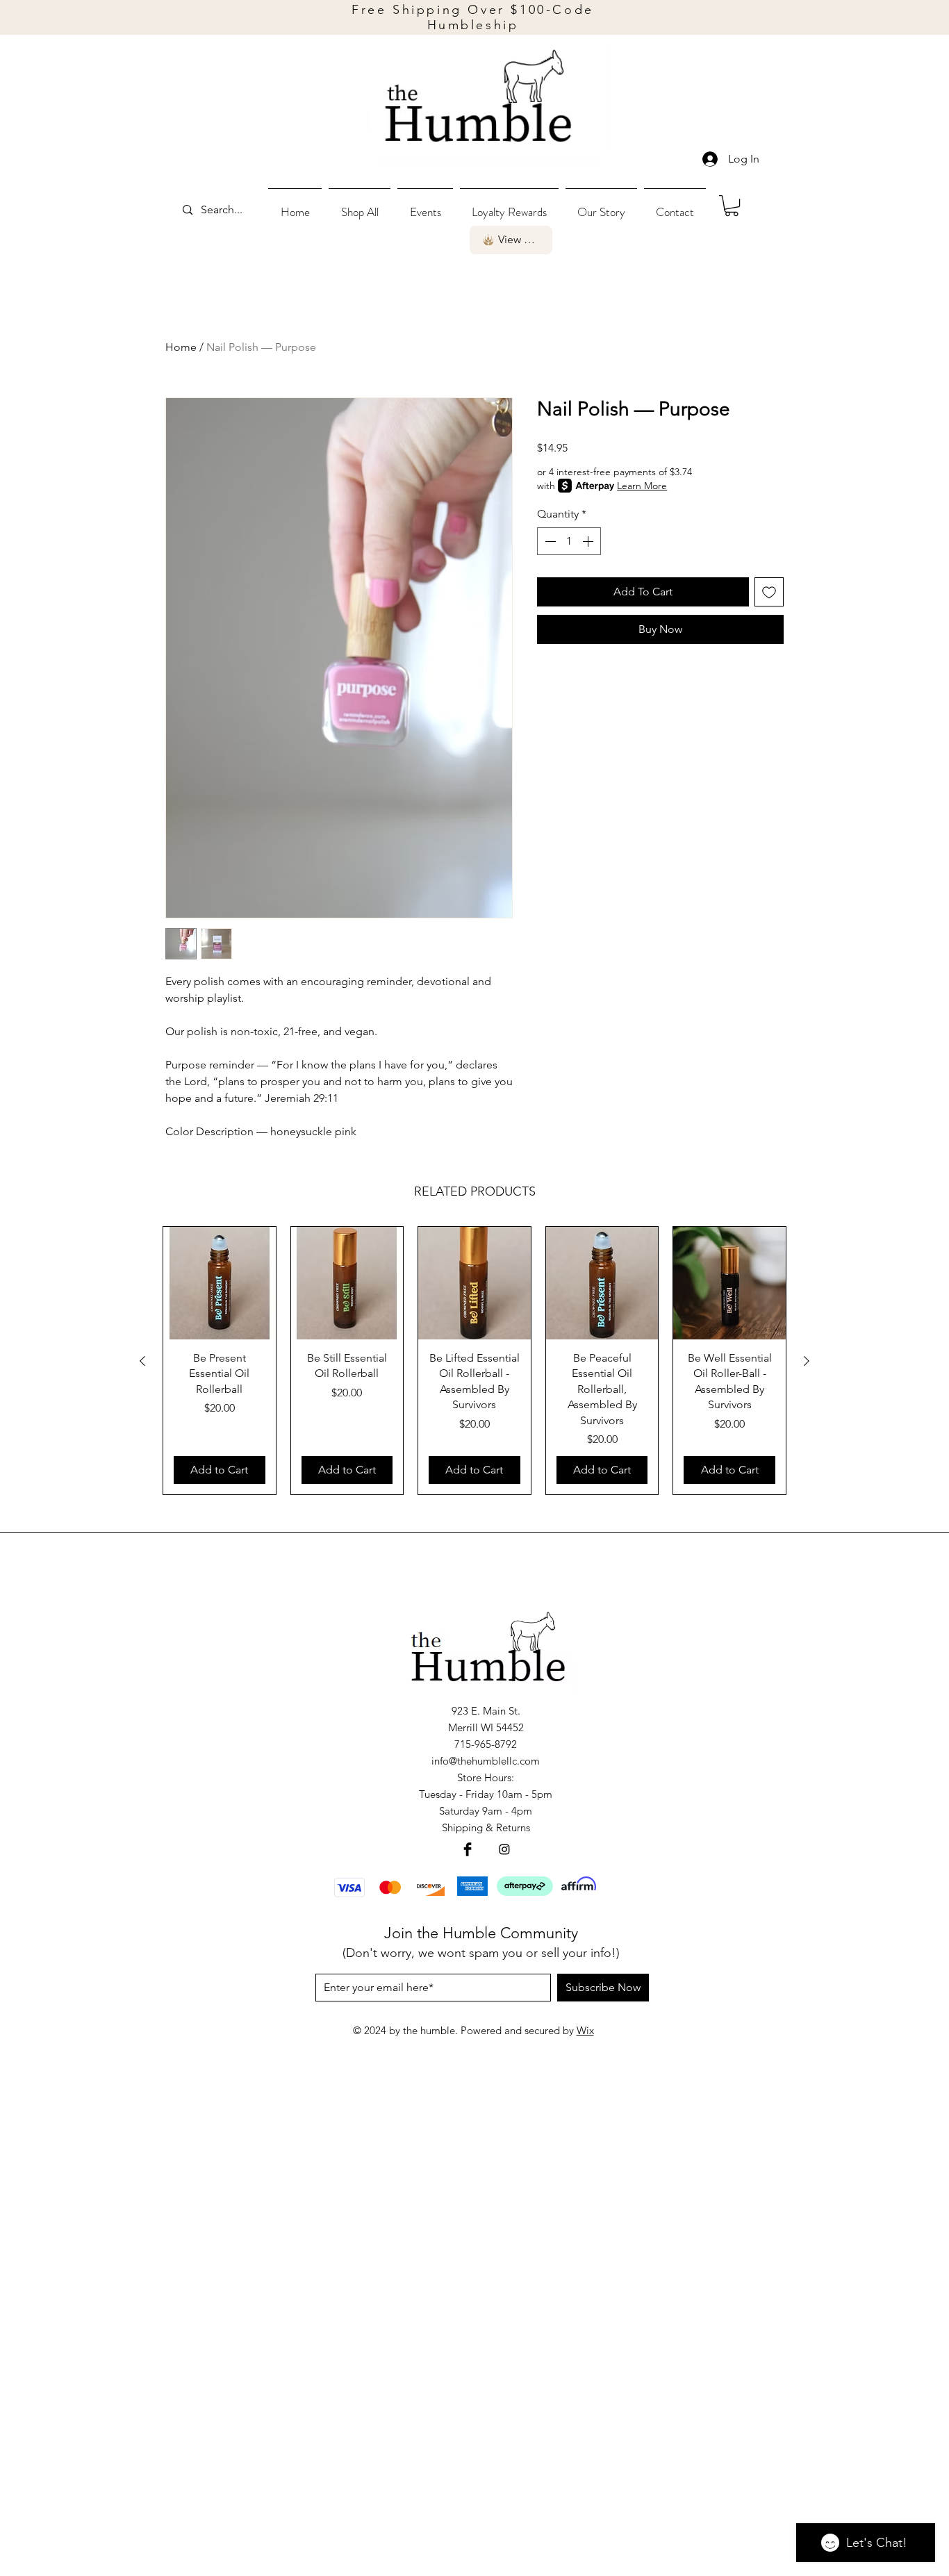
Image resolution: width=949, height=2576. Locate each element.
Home (181, 347)
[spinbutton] (569, 541)
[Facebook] (468, 1849)
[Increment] (589, 541)
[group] (474, 1361)
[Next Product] (807, 1361)
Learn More (642, 486)
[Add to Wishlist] (769, 592)
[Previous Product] (142, 1361)
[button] (360, 206)
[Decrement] (549, 541)
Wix (585, 2030)
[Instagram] (504, 1849)
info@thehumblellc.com (486, 1761)
